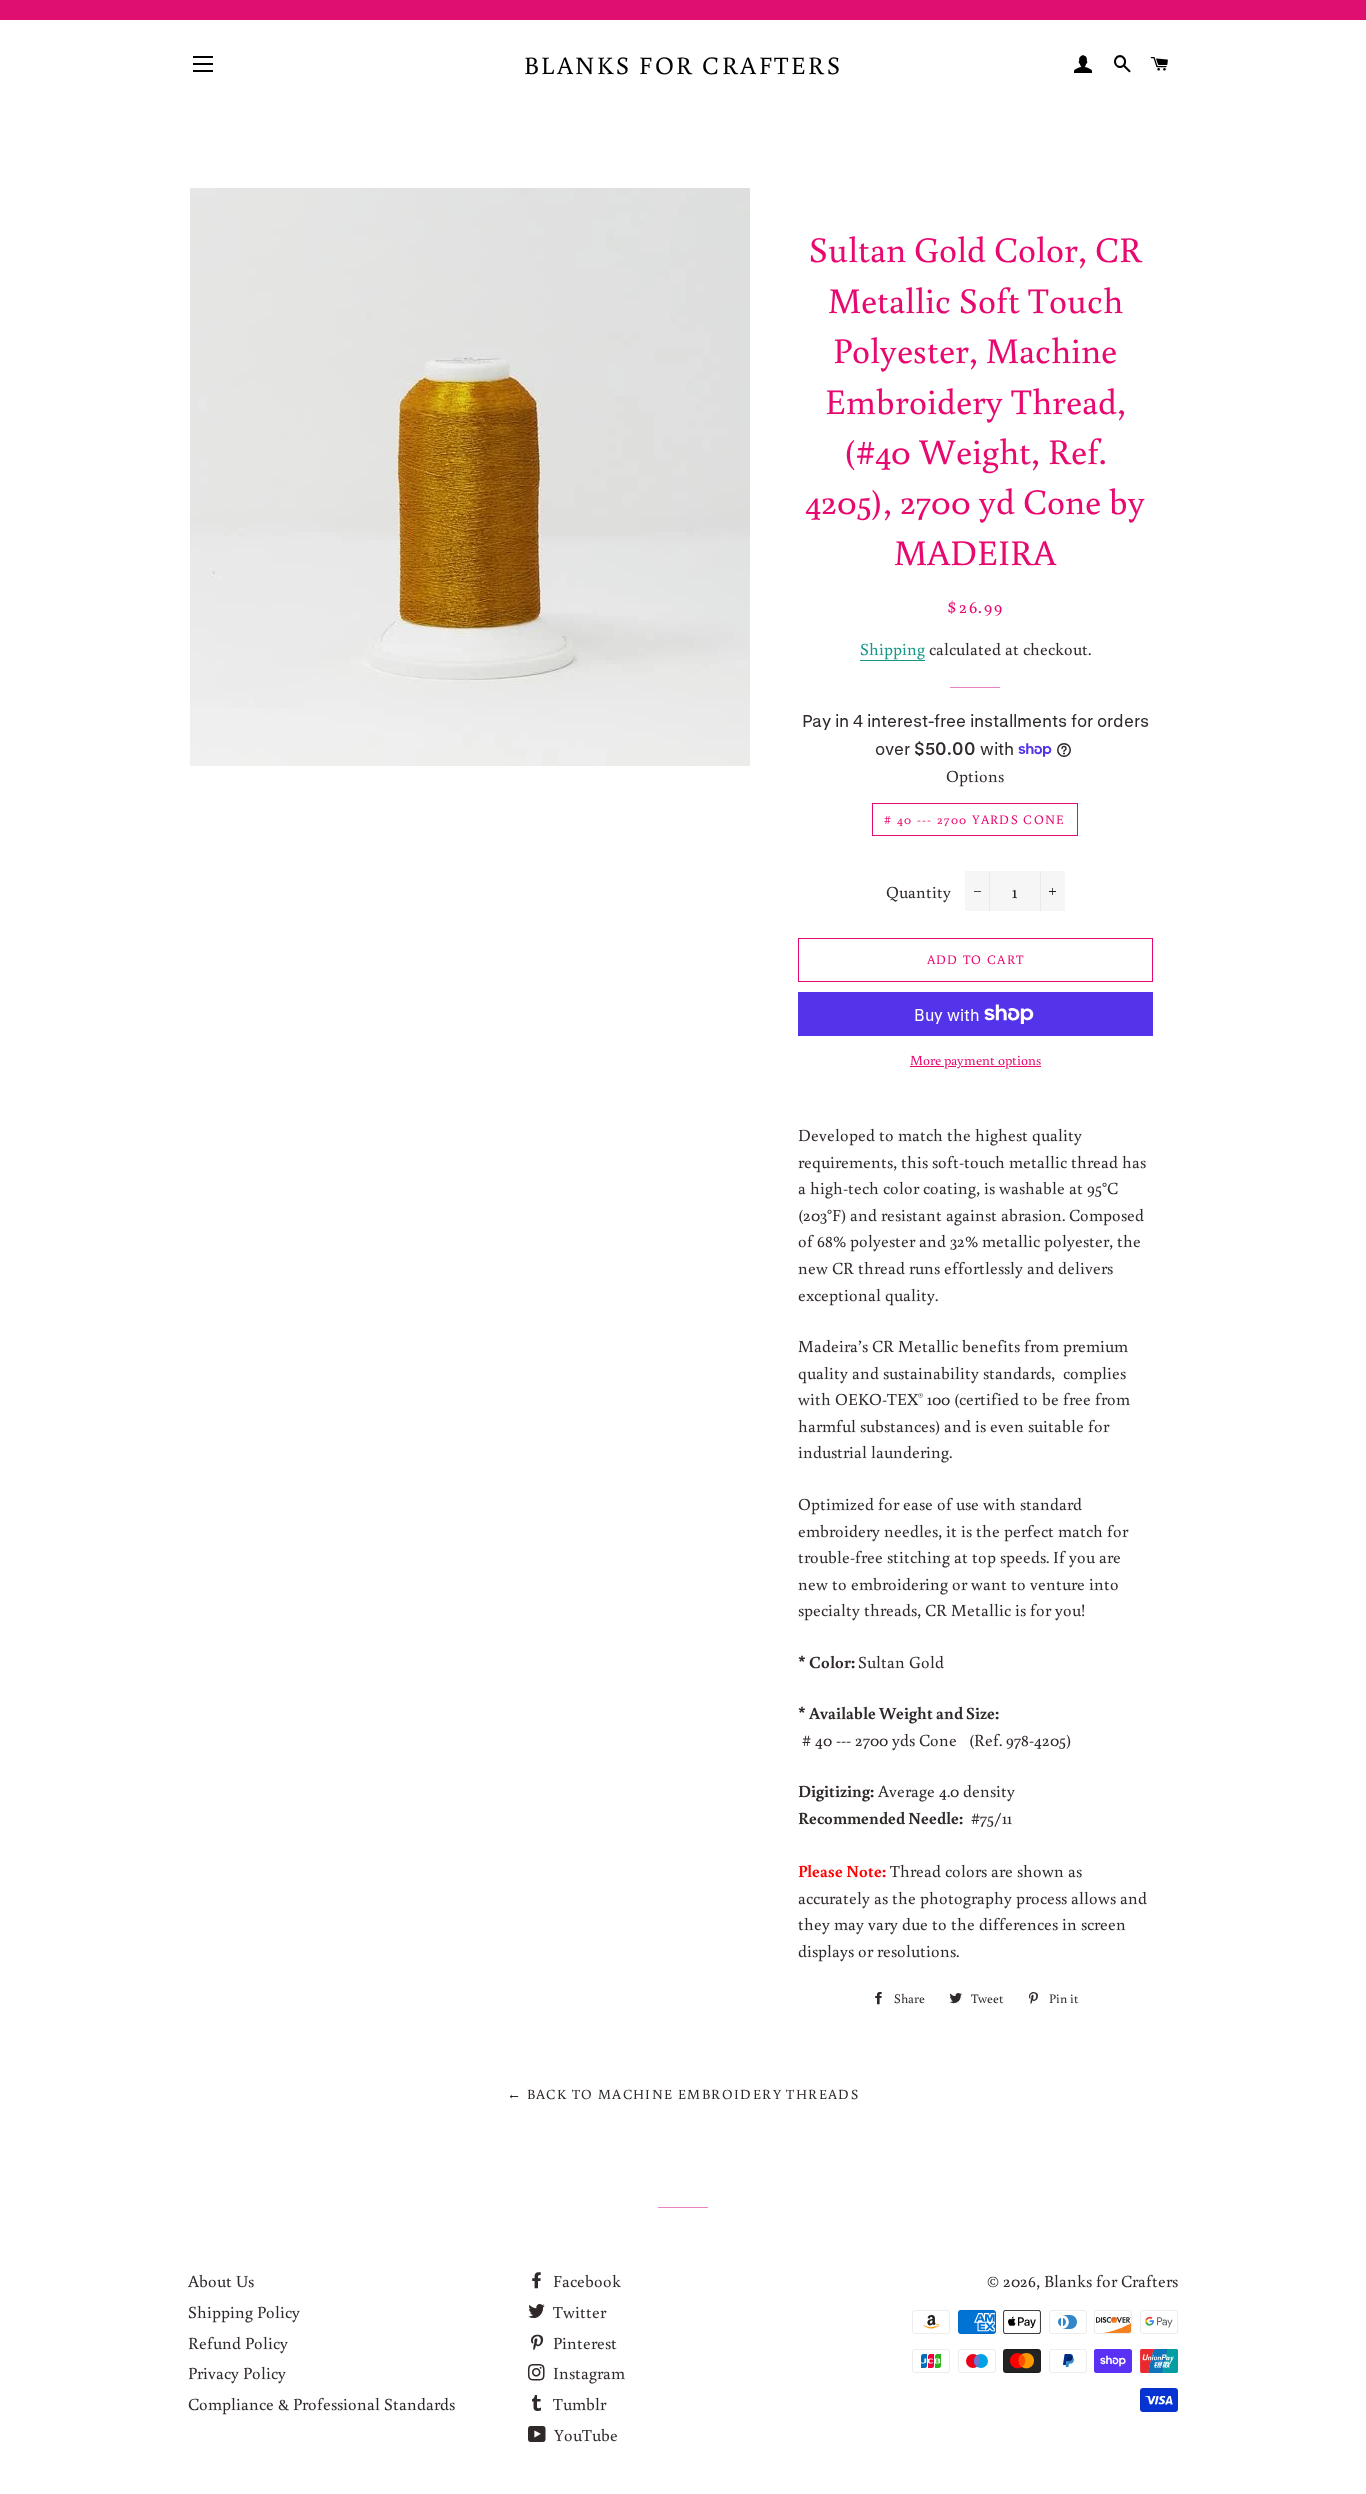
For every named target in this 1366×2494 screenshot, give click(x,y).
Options (975, 775)
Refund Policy (238, 2342)
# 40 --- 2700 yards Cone (974, 819)
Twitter (577, 2311)
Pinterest (583, 2342)
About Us (221, 2280)
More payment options (975, 1060)
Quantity (918, 891)
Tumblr (577, 2403)
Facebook (585, 2280)
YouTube (584, 2434)
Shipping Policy (244, 2311)
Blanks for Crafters (683, 64)
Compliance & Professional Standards (321, 2403)
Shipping (892, 648)
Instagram (587, 2372)
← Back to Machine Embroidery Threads (683, 2094)
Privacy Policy (237, 2372)
